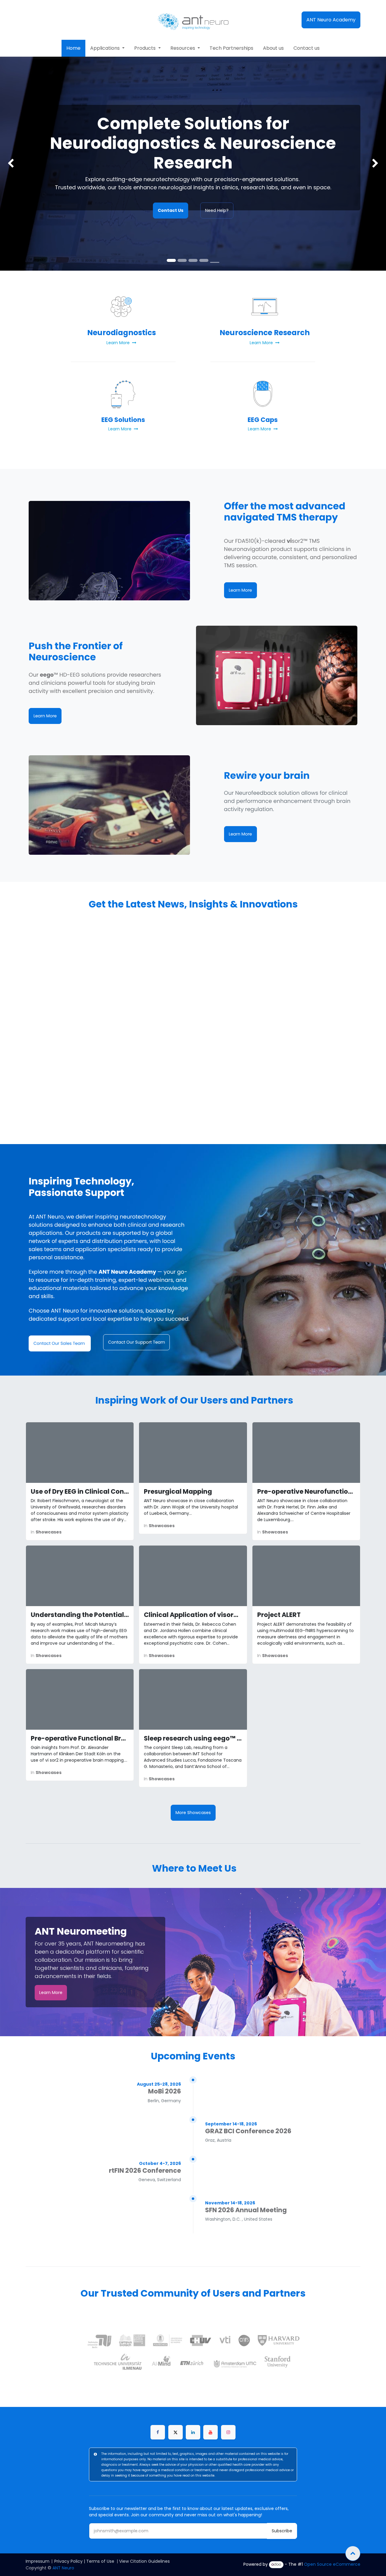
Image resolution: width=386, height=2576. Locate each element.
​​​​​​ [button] (353, 2553)
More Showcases (193, 1813)
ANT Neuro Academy (331, 20)
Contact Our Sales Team (60, 1343)
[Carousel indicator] (215, 262)
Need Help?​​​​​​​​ (217, 210)
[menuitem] (73, 48)
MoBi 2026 (165, 2091)
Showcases (49, 1532)
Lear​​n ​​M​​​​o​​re (51, 1993)
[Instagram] (228, 2432)
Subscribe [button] (282, 2531)
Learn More (240, 590)
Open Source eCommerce (332, 2564)
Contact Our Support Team (136, 1342)
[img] (15, 164)
